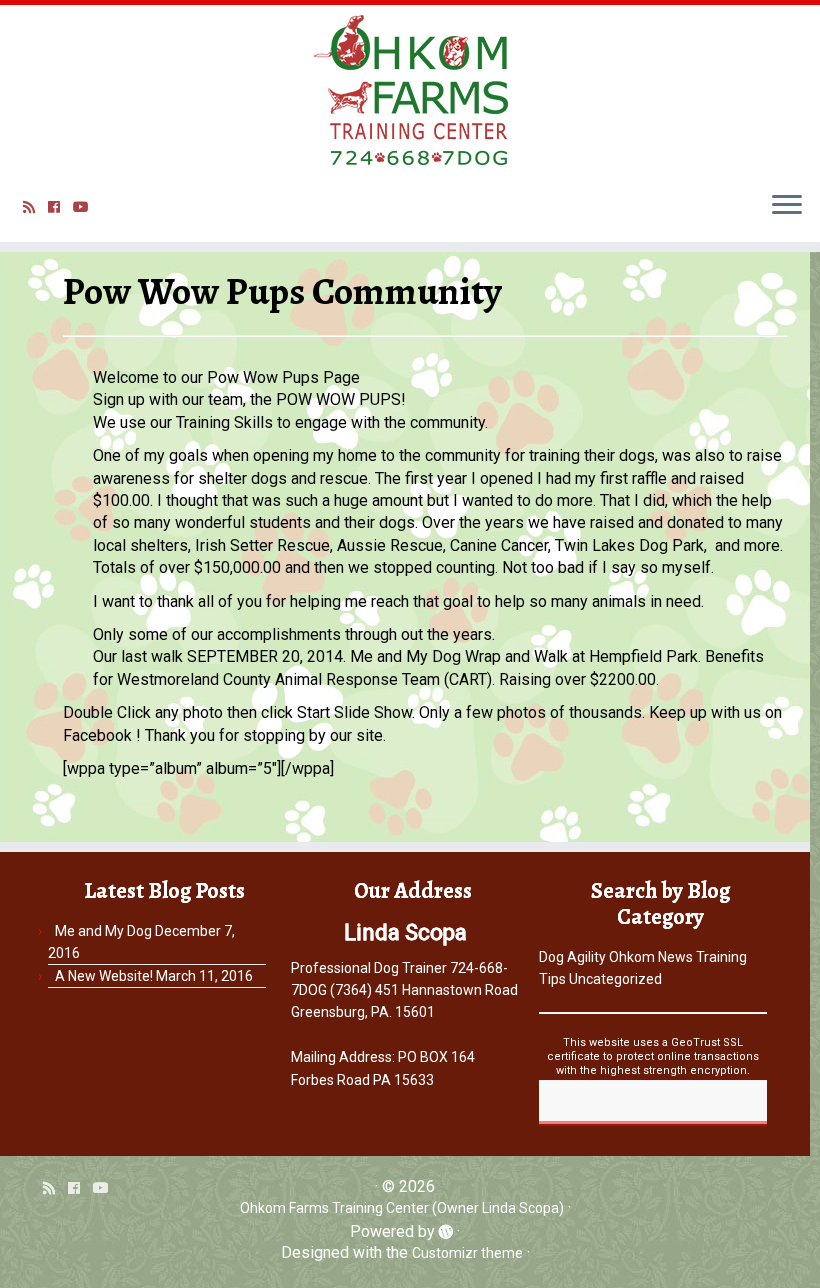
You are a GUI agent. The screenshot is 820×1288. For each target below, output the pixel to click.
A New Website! (104, 976)
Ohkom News (651, 957)
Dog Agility (572, 957)
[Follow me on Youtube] (87, 207)
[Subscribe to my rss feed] (35, 207)
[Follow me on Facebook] (60, 207)
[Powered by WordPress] (446, 1229)
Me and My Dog (103, 931)
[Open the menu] (787, 206)
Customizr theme (467, 1253)
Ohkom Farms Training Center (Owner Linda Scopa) (402, 1208)
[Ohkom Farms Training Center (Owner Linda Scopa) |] (410, 90)
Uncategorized (615, 979)
